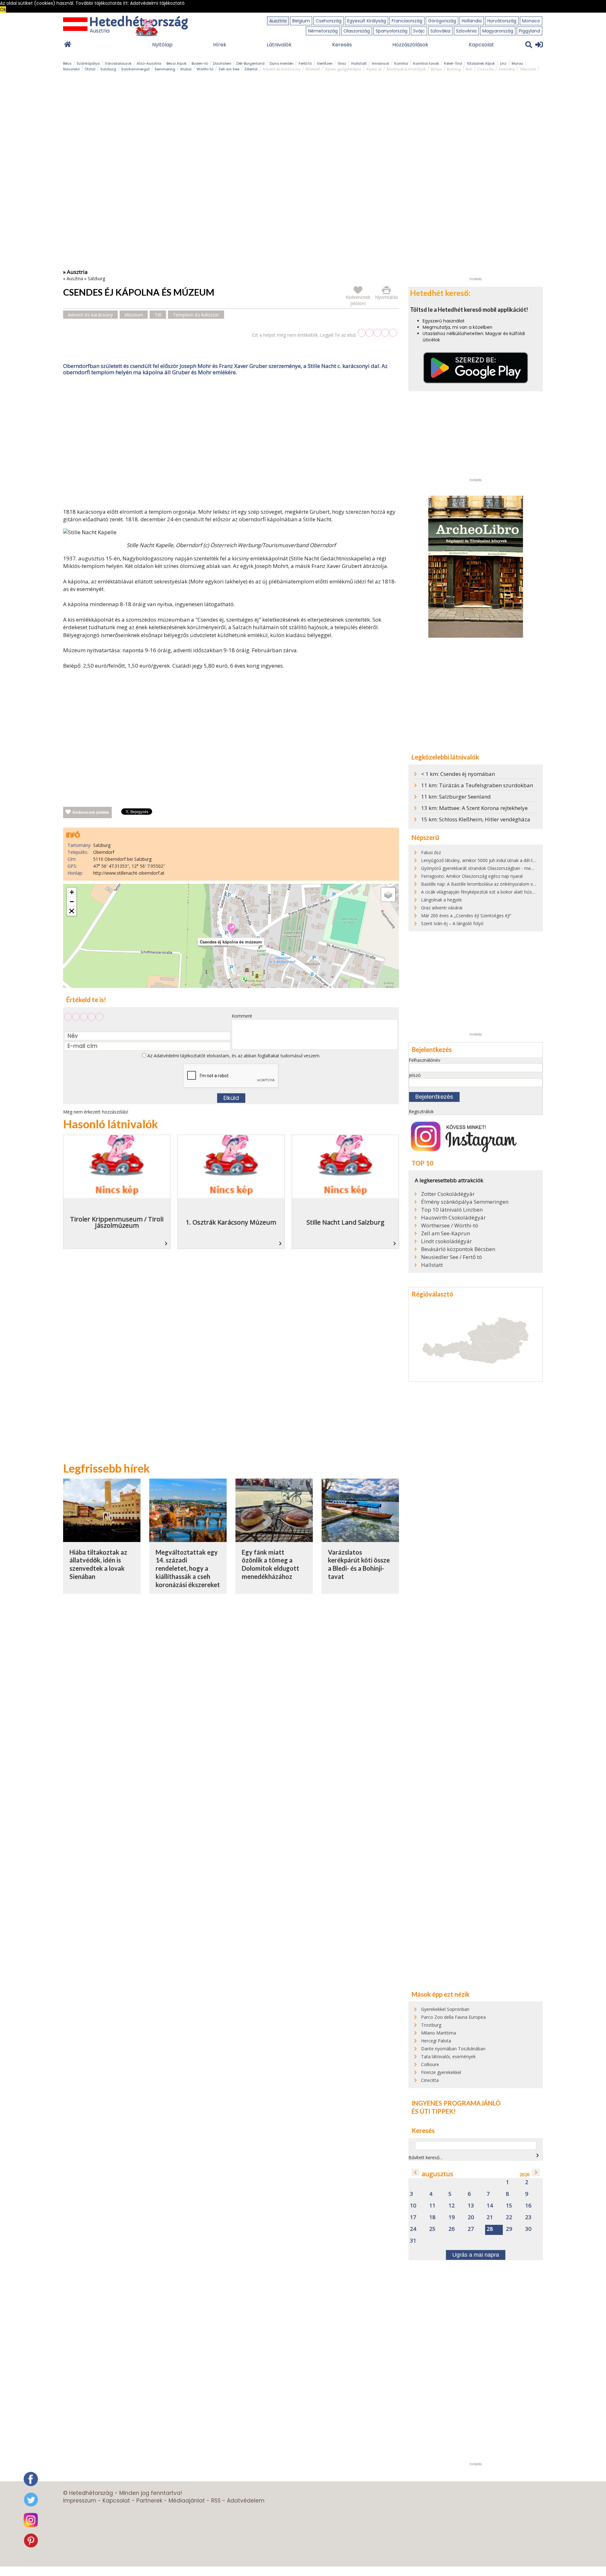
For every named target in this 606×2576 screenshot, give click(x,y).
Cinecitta (430, 2080)
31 (413, 2241)
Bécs (67, 63)
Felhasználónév (425, 1060)
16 (528, 2206)
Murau (517, 63)
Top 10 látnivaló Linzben (452, 1210)
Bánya (436, 69)
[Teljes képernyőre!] (72, 911)
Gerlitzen (325, 63)
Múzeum (134, 315)
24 (413, 2229)
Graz (342, 63)
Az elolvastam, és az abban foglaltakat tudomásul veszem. (233, 1056)
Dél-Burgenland (250, 63)
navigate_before (415, 2172)
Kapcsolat (481, 45)
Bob (469, 69)
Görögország (442, 21)
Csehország (329, 21)
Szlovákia (440, 31)
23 (528, 2217)
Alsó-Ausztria (149, 63)
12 (452, 2206)
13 (471, 2206)
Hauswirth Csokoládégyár (453, 1218)
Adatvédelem (246, 2501)
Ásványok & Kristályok (406, 69)
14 (490, 2206)
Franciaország (407, 21)
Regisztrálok (421, 1111)
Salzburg (108, 69)
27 (471, 2229)
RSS (216, 2501)
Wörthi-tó (205, 69)
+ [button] (72, 892)
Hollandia (472, 21)
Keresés (342, 45)
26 (452, 2229)
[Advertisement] (231, 443)
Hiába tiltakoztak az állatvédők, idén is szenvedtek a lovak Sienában (98, 1564)
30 (528, 2229)
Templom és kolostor (196, 315)
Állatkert (313, 69)
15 (509, 2206)
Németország (323, 31)
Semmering (165, 69)
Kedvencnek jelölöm (91, 812)
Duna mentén (282, 63)
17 (413, 2217)
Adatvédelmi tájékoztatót (180, 1056)
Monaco (531, 21)
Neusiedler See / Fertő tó (452, 1257)
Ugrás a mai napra (476, 2255)
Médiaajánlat (187, 2501)
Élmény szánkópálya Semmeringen (465, 1202)
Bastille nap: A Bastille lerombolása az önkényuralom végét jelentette (492, 884)
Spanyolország (392, 31)
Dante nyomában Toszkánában (453, 2049)
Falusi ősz (431, 852)
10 (413, 2206)
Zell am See (229, 69)
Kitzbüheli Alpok (481, 63)
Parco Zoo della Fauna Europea (453, 2017)
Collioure (430, 2064)
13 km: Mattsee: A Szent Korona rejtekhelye (474, 808)
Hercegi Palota (436, 2041)
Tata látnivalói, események (448, 2056)
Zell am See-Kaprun (446, 1233)
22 (509, 2217)
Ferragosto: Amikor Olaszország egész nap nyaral (472, 876)
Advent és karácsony (282, 69)
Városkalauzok (118, 63)
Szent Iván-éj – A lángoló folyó (452, 923)
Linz (503, 63)
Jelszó (415, 1075)
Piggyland (529, 31)
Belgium (301, 21)
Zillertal (251, 69)
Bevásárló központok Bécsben (458, 1249)
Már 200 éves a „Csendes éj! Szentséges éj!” (466, 916)
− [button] (72, 902)
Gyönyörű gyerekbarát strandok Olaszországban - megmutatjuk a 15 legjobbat (502, 868)
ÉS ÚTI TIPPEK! (434, 2111)
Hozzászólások (410, 45)
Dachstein (222, 63)
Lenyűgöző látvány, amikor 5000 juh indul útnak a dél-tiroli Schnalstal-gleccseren (503, 860)
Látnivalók (279, 45)
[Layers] (388, 895)
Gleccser (528, 69)
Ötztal (90, 69)
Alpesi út (374, 69)
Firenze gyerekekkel (441, 2072)
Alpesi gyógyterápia (343, 69)
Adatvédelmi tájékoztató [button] (157, 3)
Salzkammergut (135, 69)
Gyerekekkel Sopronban (445, 2009)
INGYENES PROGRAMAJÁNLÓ (456, 2103)
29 (509, 2229)
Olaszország (357, 31)
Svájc (419, 31)
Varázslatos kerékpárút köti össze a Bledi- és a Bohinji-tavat (359, 1564)
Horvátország (502, 21)
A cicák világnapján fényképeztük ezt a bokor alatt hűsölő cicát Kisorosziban (499, 892)
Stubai (186, 69)
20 (471, 2217)
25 (432, 2229)
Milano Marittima (439, 2033)
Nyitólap (162, 45)
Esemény (507, 69)
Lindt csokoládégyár (446, 1241)
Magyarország (498, 31)
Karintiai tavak (426, 63)
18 (432, 2217)
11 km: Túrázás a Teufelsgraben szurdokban (477, 785)
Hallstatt (359, 63)
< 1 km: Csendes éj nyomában (458, 774)
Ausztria (278, 21)
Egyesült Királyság (367, 21)
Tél (158, 315)
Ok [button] (3, 9)
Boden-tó (200, 63)
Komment (242, 1016)
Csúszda (485, 69)
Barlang (454, 69)
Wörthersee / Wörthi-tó (450, 1226)
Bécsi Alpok (176, 63)
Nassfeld (71, 69)
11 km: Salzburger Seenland (456, 797)
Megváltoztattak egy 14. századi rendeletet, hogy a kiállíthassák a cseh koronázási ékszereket (188, 1568)
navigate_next (538, 2155)
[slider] (377, 333)
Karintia (401, 63)
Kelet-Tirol (453, 63)
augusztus (437, 2174)
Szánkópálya (88, 63)
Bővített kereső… (426, 2157)
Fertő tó (305, 63)
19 (452, 2217)
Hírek (220, 45)
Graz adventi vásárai (442, 908)
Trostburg (431, 2025)
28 (490, 2229)
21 (490, 2217)
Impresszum (80, 2501)
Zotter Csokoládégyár (448, 1194)
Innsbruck (380, 63)
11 (432, 2206)
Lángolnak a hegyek (441, 900)
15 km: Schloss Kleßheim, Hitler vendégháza (476, 819)
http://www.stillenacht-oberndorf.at (129, 873)
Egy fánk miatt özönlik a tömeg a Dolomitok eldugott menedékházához (270, 1564)
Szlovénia (466, 31)
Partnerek (149, 2501)
